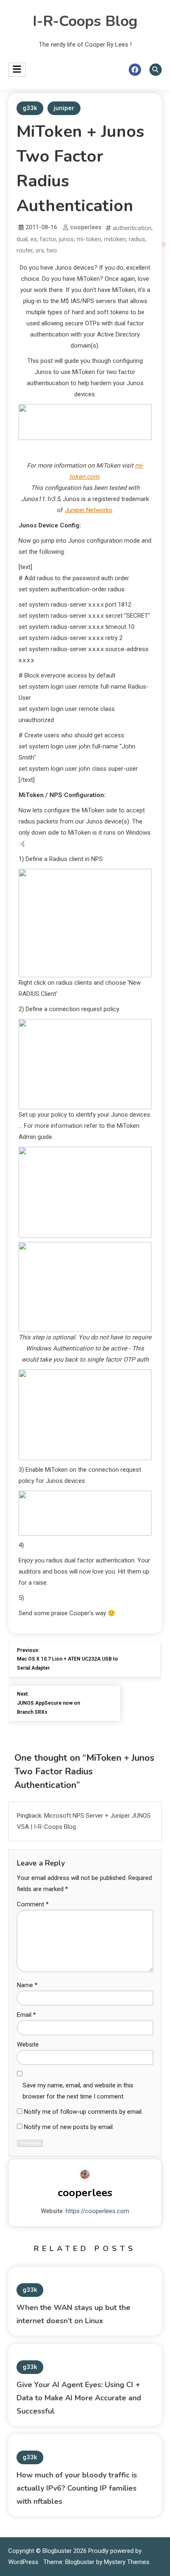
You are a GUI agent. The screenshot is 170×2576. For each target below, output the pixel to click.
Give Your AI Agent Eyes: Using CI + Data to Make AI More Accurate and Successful (79, 2398)
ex (34, 239)
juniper (64, 108)
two (52, 250)
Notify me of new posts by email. (69, 2127)
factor (48, 239)
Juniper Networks (89, 510)
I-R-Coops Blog (85, 21)
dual (22, 239)
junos (66, 239)
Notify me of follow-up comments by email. (83, 2112)
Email (26, 2015)
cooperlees (86, 227)
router (25, 250)
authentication (132, 228)
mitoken (115, 239)
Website (28, 2044)
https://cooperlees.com (97, 2211)
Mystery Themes (127, 2562)
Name (27, 1985)
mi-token (89, 239)
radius (137, 239)
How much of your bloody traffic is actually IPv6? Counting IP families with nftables (77, 2488)
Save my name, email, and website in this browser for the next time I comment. (78, 2091)
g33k (30, 108)
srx (40, 250)
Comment (33, 1904)
